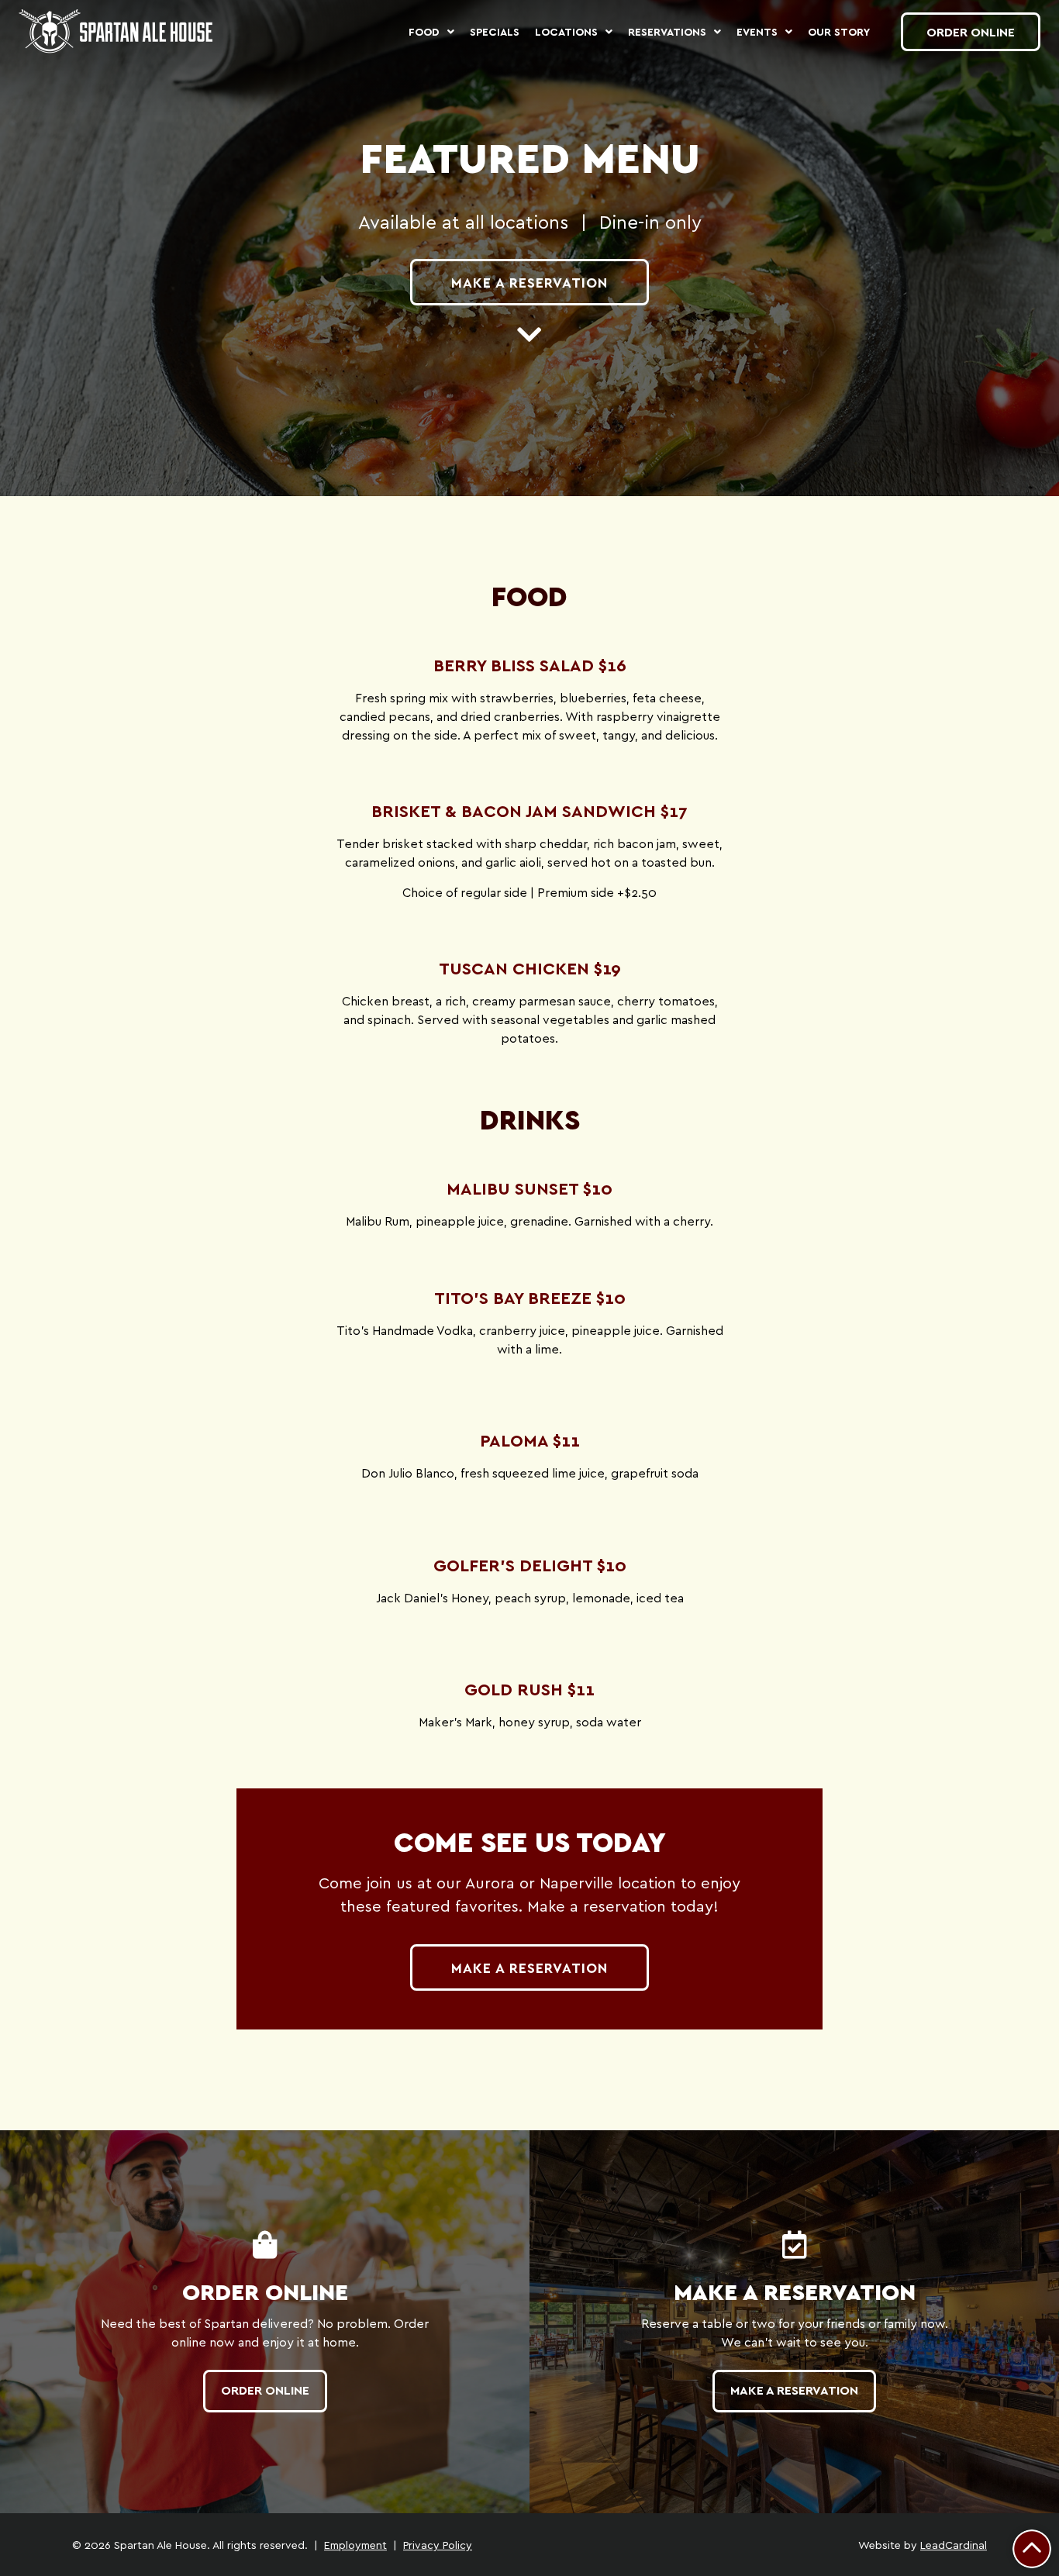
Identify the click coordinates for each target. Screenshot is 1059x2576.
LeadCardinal (954, 2545)
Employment (355, 2545)
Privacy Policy (438, 2545)
